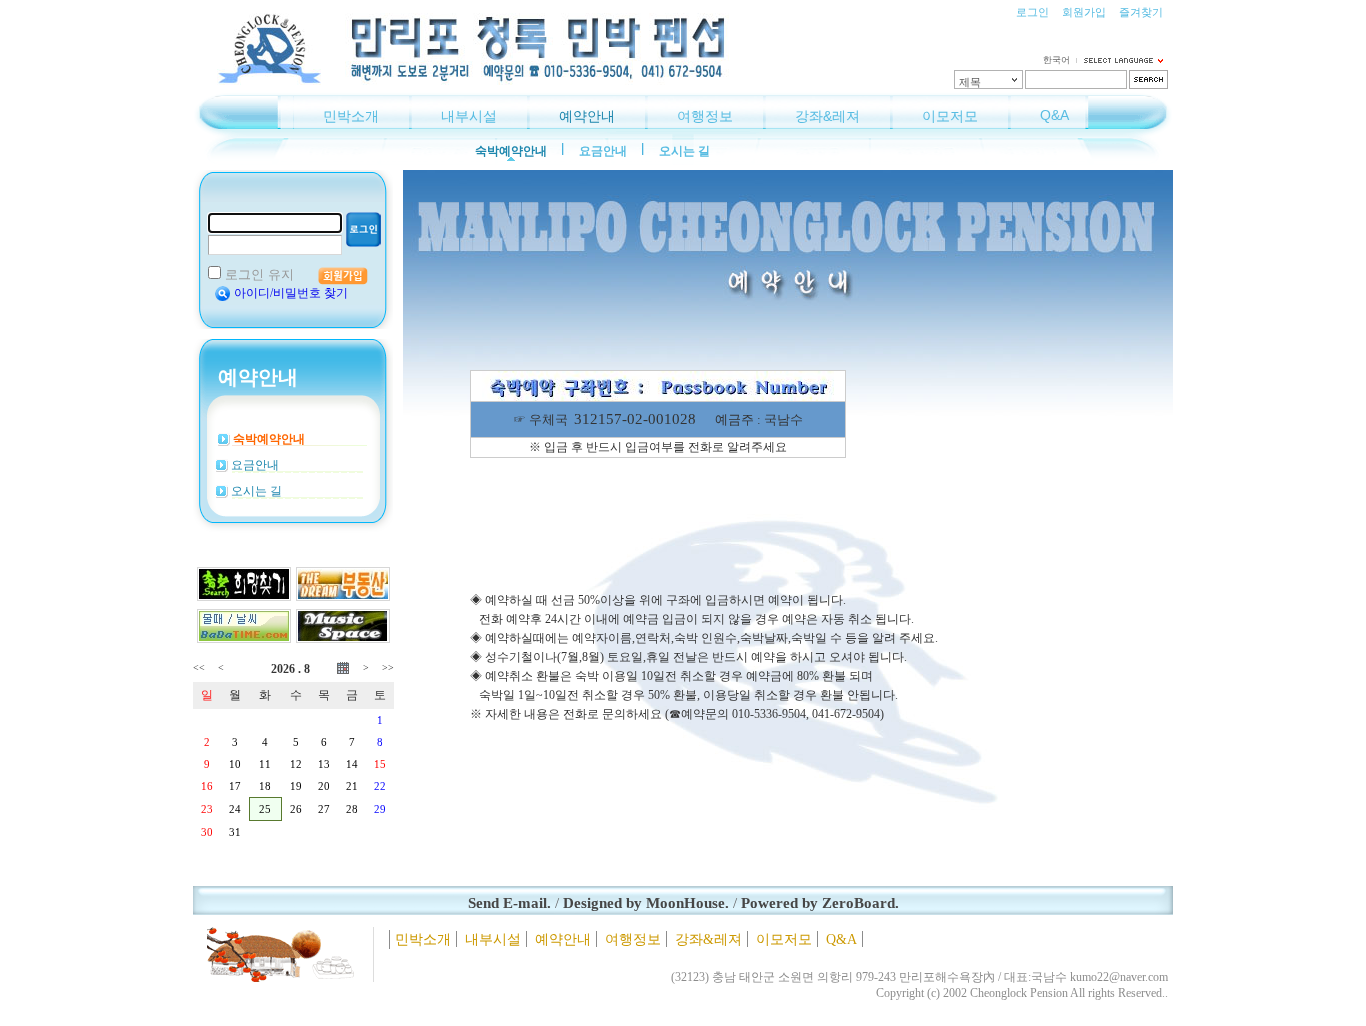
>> (388, 667)
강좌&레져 (827, 116)
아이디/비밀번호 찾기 (291, 293)
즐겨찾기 (1141, 12)
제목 (970, 82)
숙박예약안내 (511, 151)
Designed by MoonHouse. (646, 903)
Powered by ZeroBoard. (820, 903)
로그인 (1032, 12)
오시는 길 (684, 151)
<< (199, 667)
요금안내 (603, 151)
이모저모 (950, 116)
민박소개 (351, 116)
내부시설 (469, 116)
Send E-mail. (509, 903)
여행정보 (705, 116)
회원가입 (1084, 12)
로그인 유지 (259, 274)
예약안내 (587, 116)
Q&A (1054, 115)
